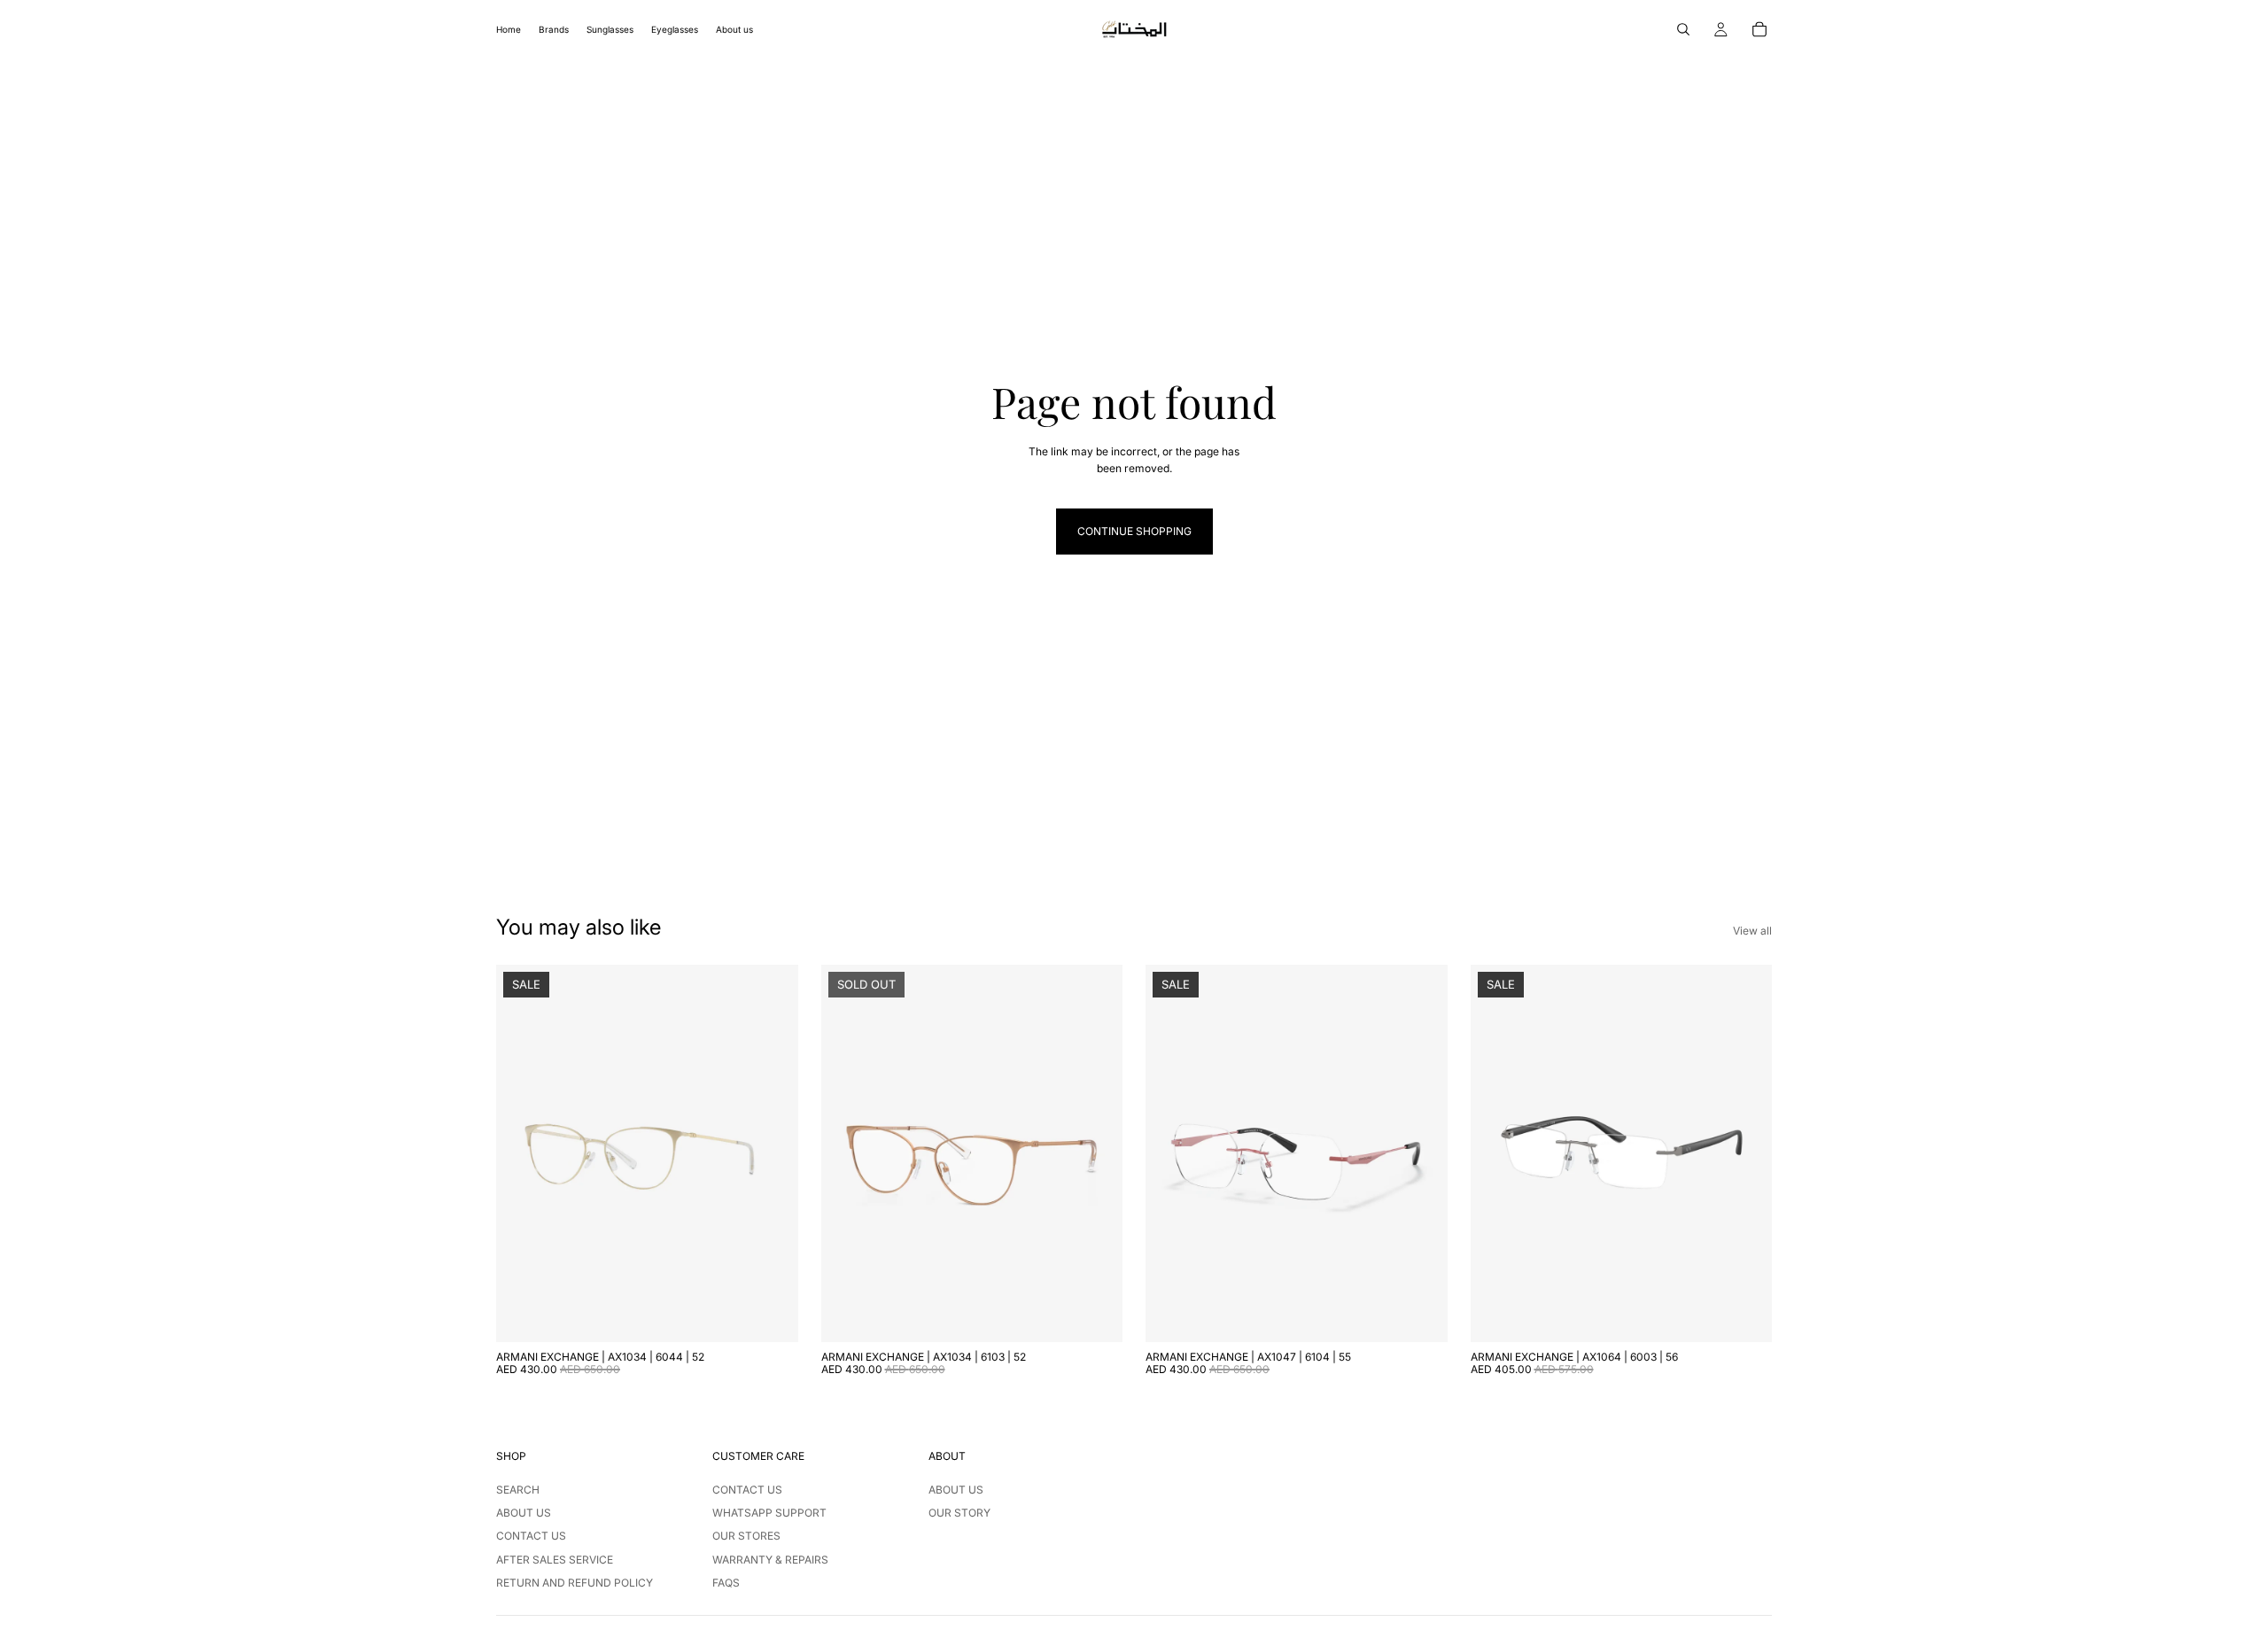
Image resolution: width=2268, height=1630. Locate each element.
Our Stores (746, 1536)
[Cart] (1759, 29)
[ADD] (771, 1315)
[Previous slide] (523, 1153)
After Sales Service (555, 1560)
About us (524, 1513)
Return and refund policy (575, 1583)
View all (1752, 931)
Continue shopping (1134, 531)
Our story (959, 1513)
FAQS (726, 1583)
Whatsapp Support (769, 1513)
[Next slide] (772, 1153)
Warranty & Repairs (770, 1560)
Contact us (531, 1536)
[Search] (1683, 29)
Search (518, 1490)
